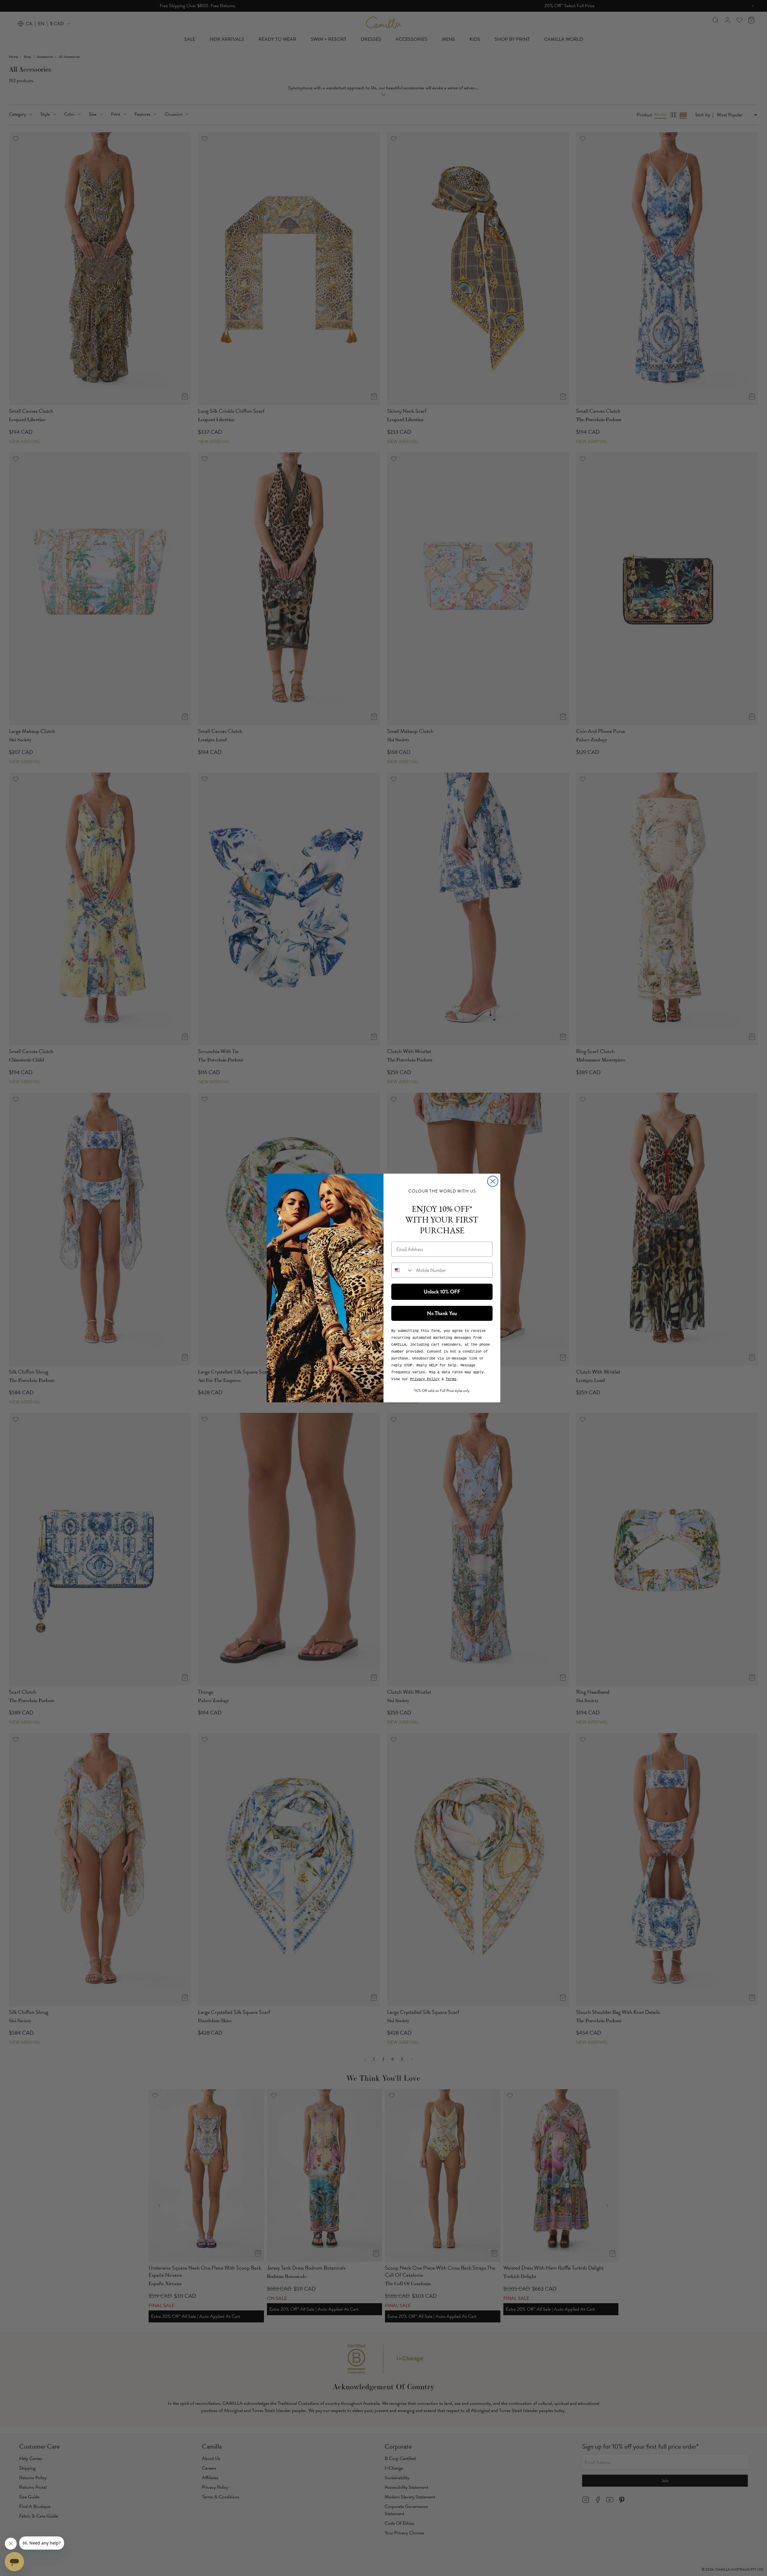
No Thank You (442, 1313)
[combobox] (402, 1270)
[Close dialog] (493, 1181)
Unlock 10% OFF (442, 1292)
